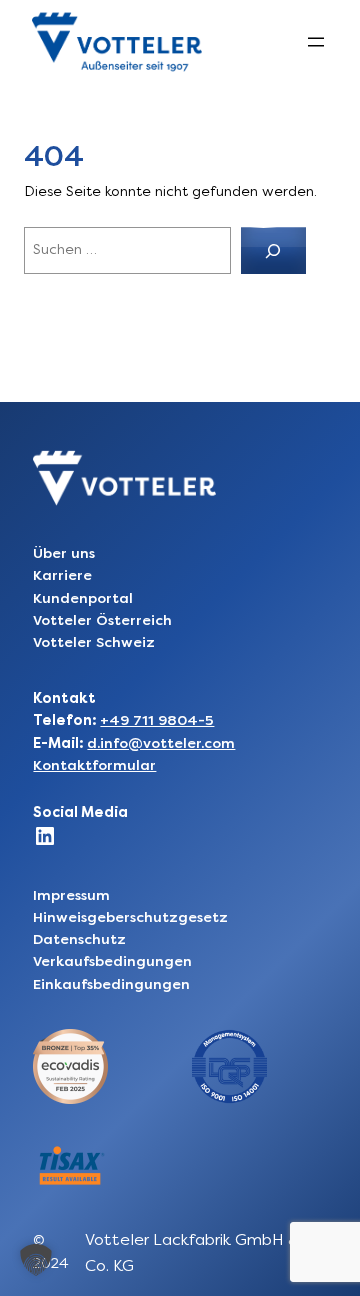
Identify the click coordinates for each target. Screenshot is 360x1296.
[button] (36, 1260)
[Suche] (274, 250)
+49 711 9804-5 (157, 720)
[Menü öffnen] (316, 42)
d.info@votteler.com (161, 743)
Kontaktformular (94, 765)
